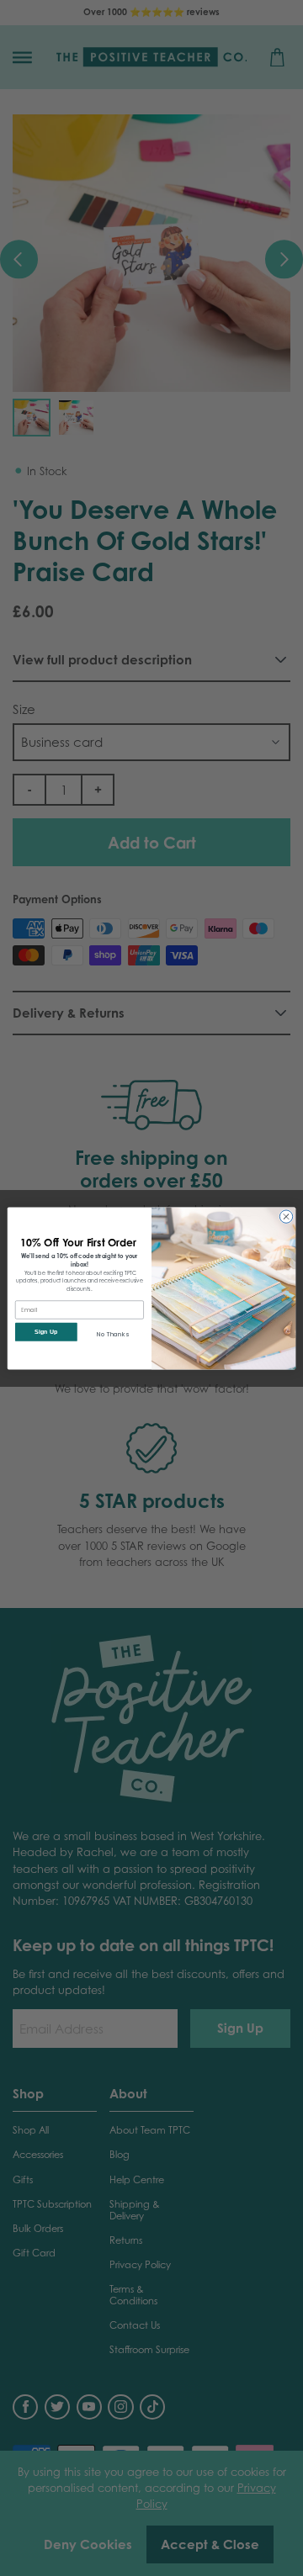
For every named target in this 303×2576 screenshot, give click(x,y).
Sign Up (46, 1331)
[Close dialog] (286, 1216)
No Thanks (112, 1333)
